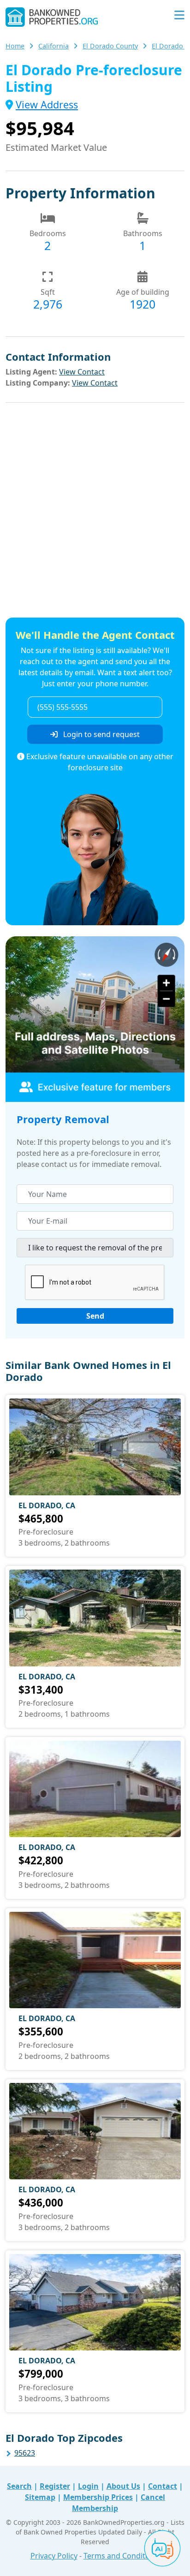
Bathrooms (143, 233)
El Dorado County (110, 46)
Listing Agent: (31, 372)
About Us (123, 2486)
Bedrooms (48, 233)
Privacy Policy (54, 2556)
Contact (163, 2486)
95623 (25, 2453)
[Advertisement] (95, 512)
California (53, 46)
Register (55, 2486)
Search (19, 2486)
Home (15, 46)
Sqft (48, 292)
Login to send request (101, 734)
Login (88, 2486)
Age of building (143, 292)
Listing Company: (38, 383)
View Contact (82, 372)
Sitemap (40, 2497)
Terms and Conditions (122, 2556)
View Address (47, 104)
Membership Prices (98, 2497)
